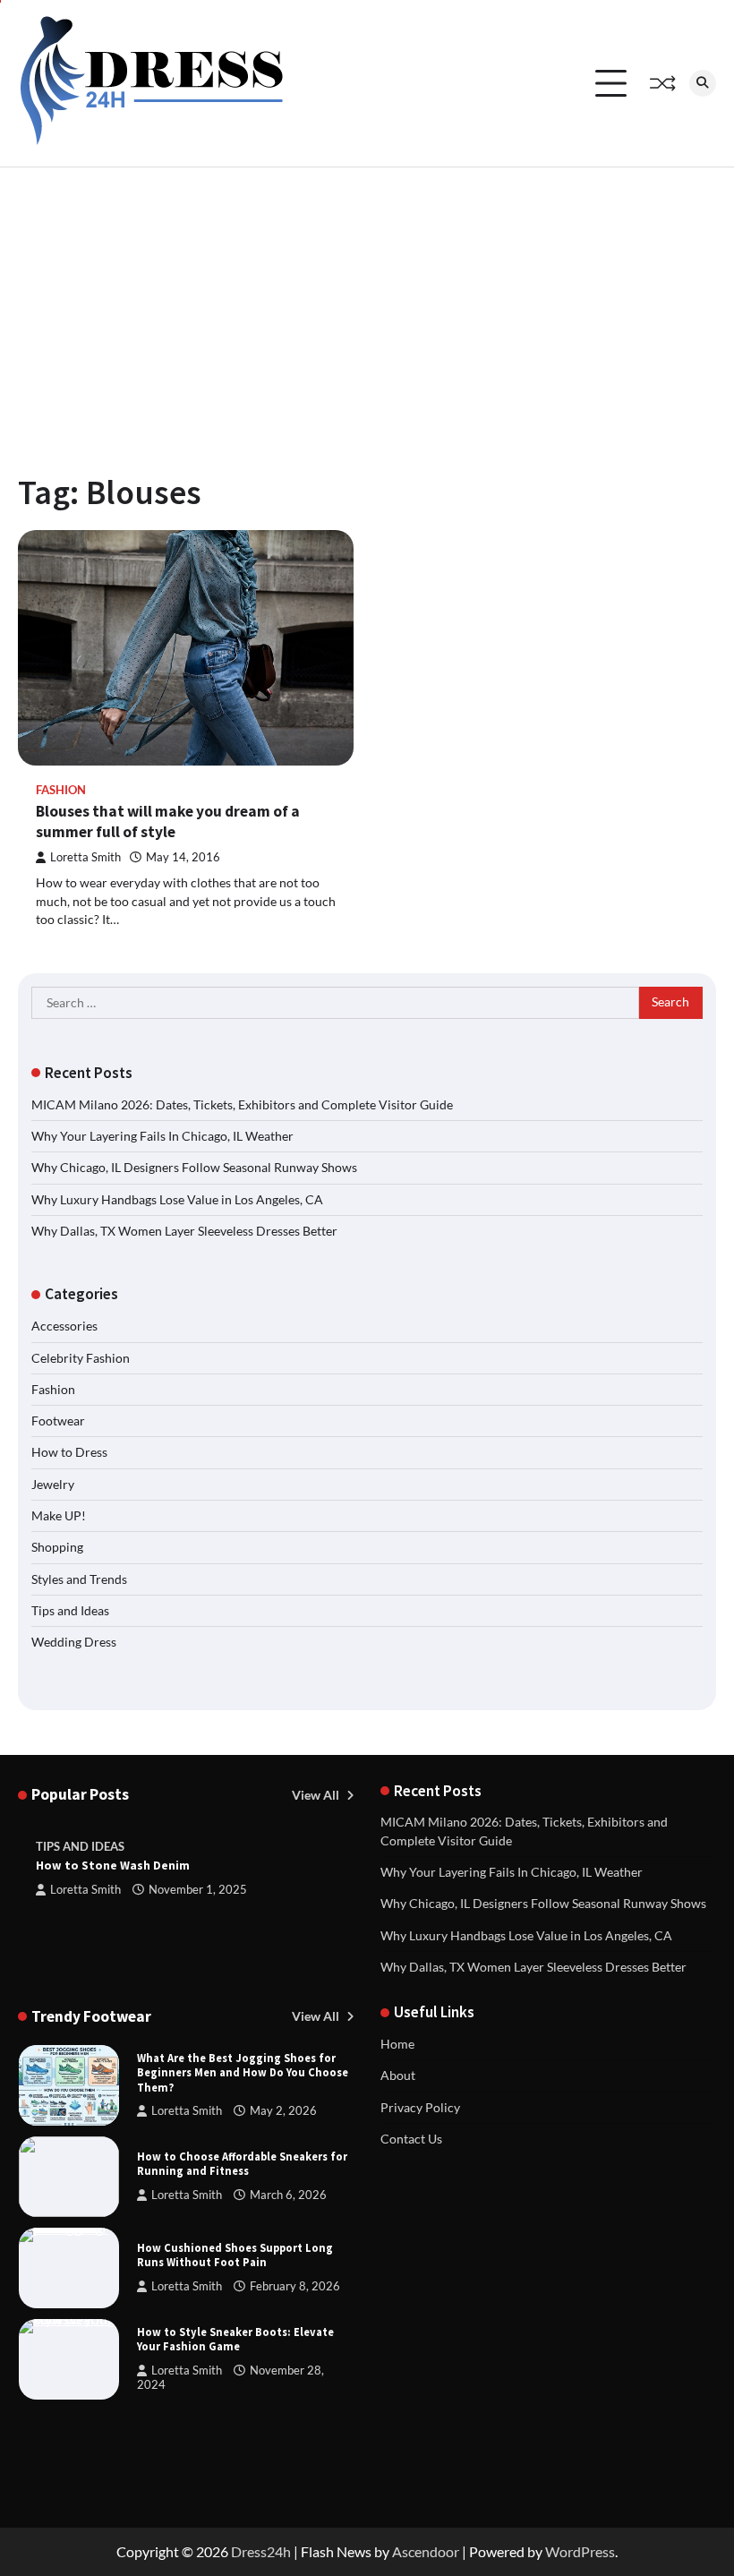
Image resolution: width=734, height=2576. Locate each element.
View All (317, 1795)
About (398, 2075)
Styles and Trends (79, 1579)
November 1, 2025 (198, 1890)
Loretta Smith (85, 857)
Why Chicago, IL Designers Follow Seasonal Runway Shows (194, 1168)
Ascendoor (426, 2551)
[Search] (703, 83)
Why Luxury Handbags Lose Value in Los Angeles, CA (177, 1200)
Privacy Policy (420, 2108)
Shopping (57, 1547)
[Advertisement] (367, 302)
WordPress (580, 2551)
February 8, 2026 (295, 2286)
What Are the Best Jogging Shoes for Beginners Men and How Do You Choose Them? (243, 2073)
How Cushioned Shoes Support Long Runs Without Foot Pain (235, 2255)
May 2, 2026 (283, 2111)
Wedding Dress (74, 1642)
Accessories (64, 1326)
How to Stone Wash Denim (113, 1866)
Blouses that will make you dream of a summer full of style (168, 822)
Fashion (61, 790)
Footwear (58, 1421)
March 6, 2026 (288, 2195)
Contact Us (411, 2139)
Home (397, 2044)
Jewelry (53, 1485)
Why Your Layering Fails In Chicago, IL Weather (162, 1136)
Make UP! (59, 1516)
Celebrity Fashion (81, 1358)
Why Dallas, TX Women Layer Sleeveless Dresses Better (184, 1231)
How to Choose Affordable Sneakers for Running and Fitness (242, 2164)
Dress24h (261, 2551)
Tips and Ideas (70, 1611)
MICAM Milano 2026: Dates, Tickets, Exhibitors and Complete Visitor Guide (242, 1105)
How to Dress (69, 1452)
